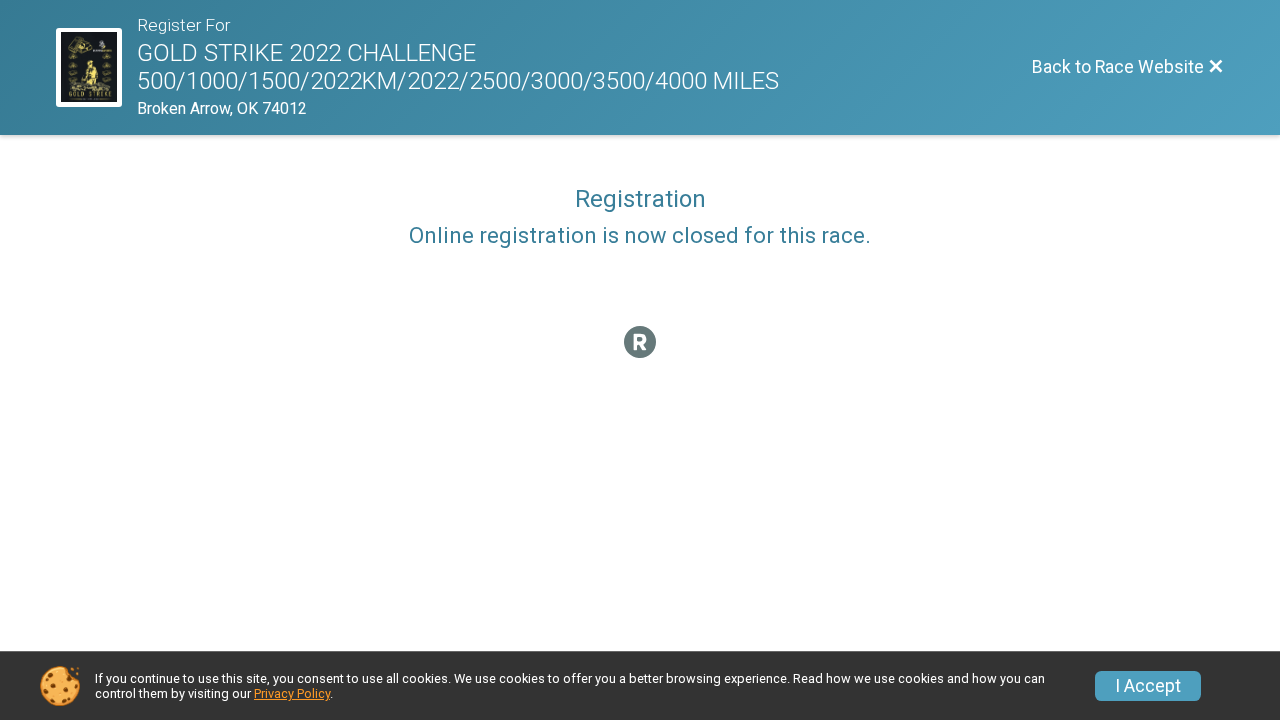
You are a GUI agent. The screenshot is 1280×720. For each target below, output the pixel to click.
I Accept (1148, 686)
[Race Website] (96, 68)
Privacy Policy (292, 693)
